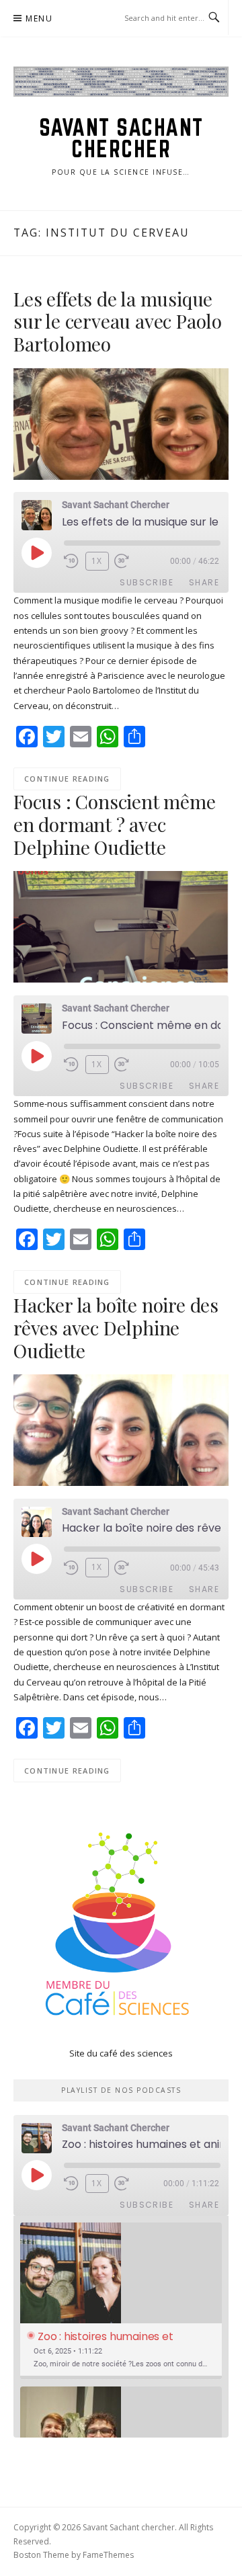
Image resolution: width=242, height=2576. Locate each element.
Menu (39, 18)
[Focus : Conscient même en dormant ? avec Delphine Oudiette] (121, 926)
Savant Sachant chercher (121, 138)
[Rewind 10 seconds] (72, 561)
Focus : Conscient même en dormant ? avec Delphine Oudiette (115, 824)
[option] (121, 2301)
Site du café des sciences (121, 2053)
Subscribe (147, 582)
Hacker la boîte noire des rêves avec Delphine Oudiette (116, 1328)
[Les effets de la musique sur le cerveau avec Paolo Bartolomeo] (121, 423)
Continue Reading (67, 779)
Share (204, 582)
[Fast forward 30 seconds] (130, 561)
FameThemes (108, 2555)
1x (97, 561)
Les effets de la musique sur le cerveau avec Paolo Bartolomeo (118, 322)
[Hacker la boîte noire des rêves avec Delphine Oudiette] (121, 1429)
